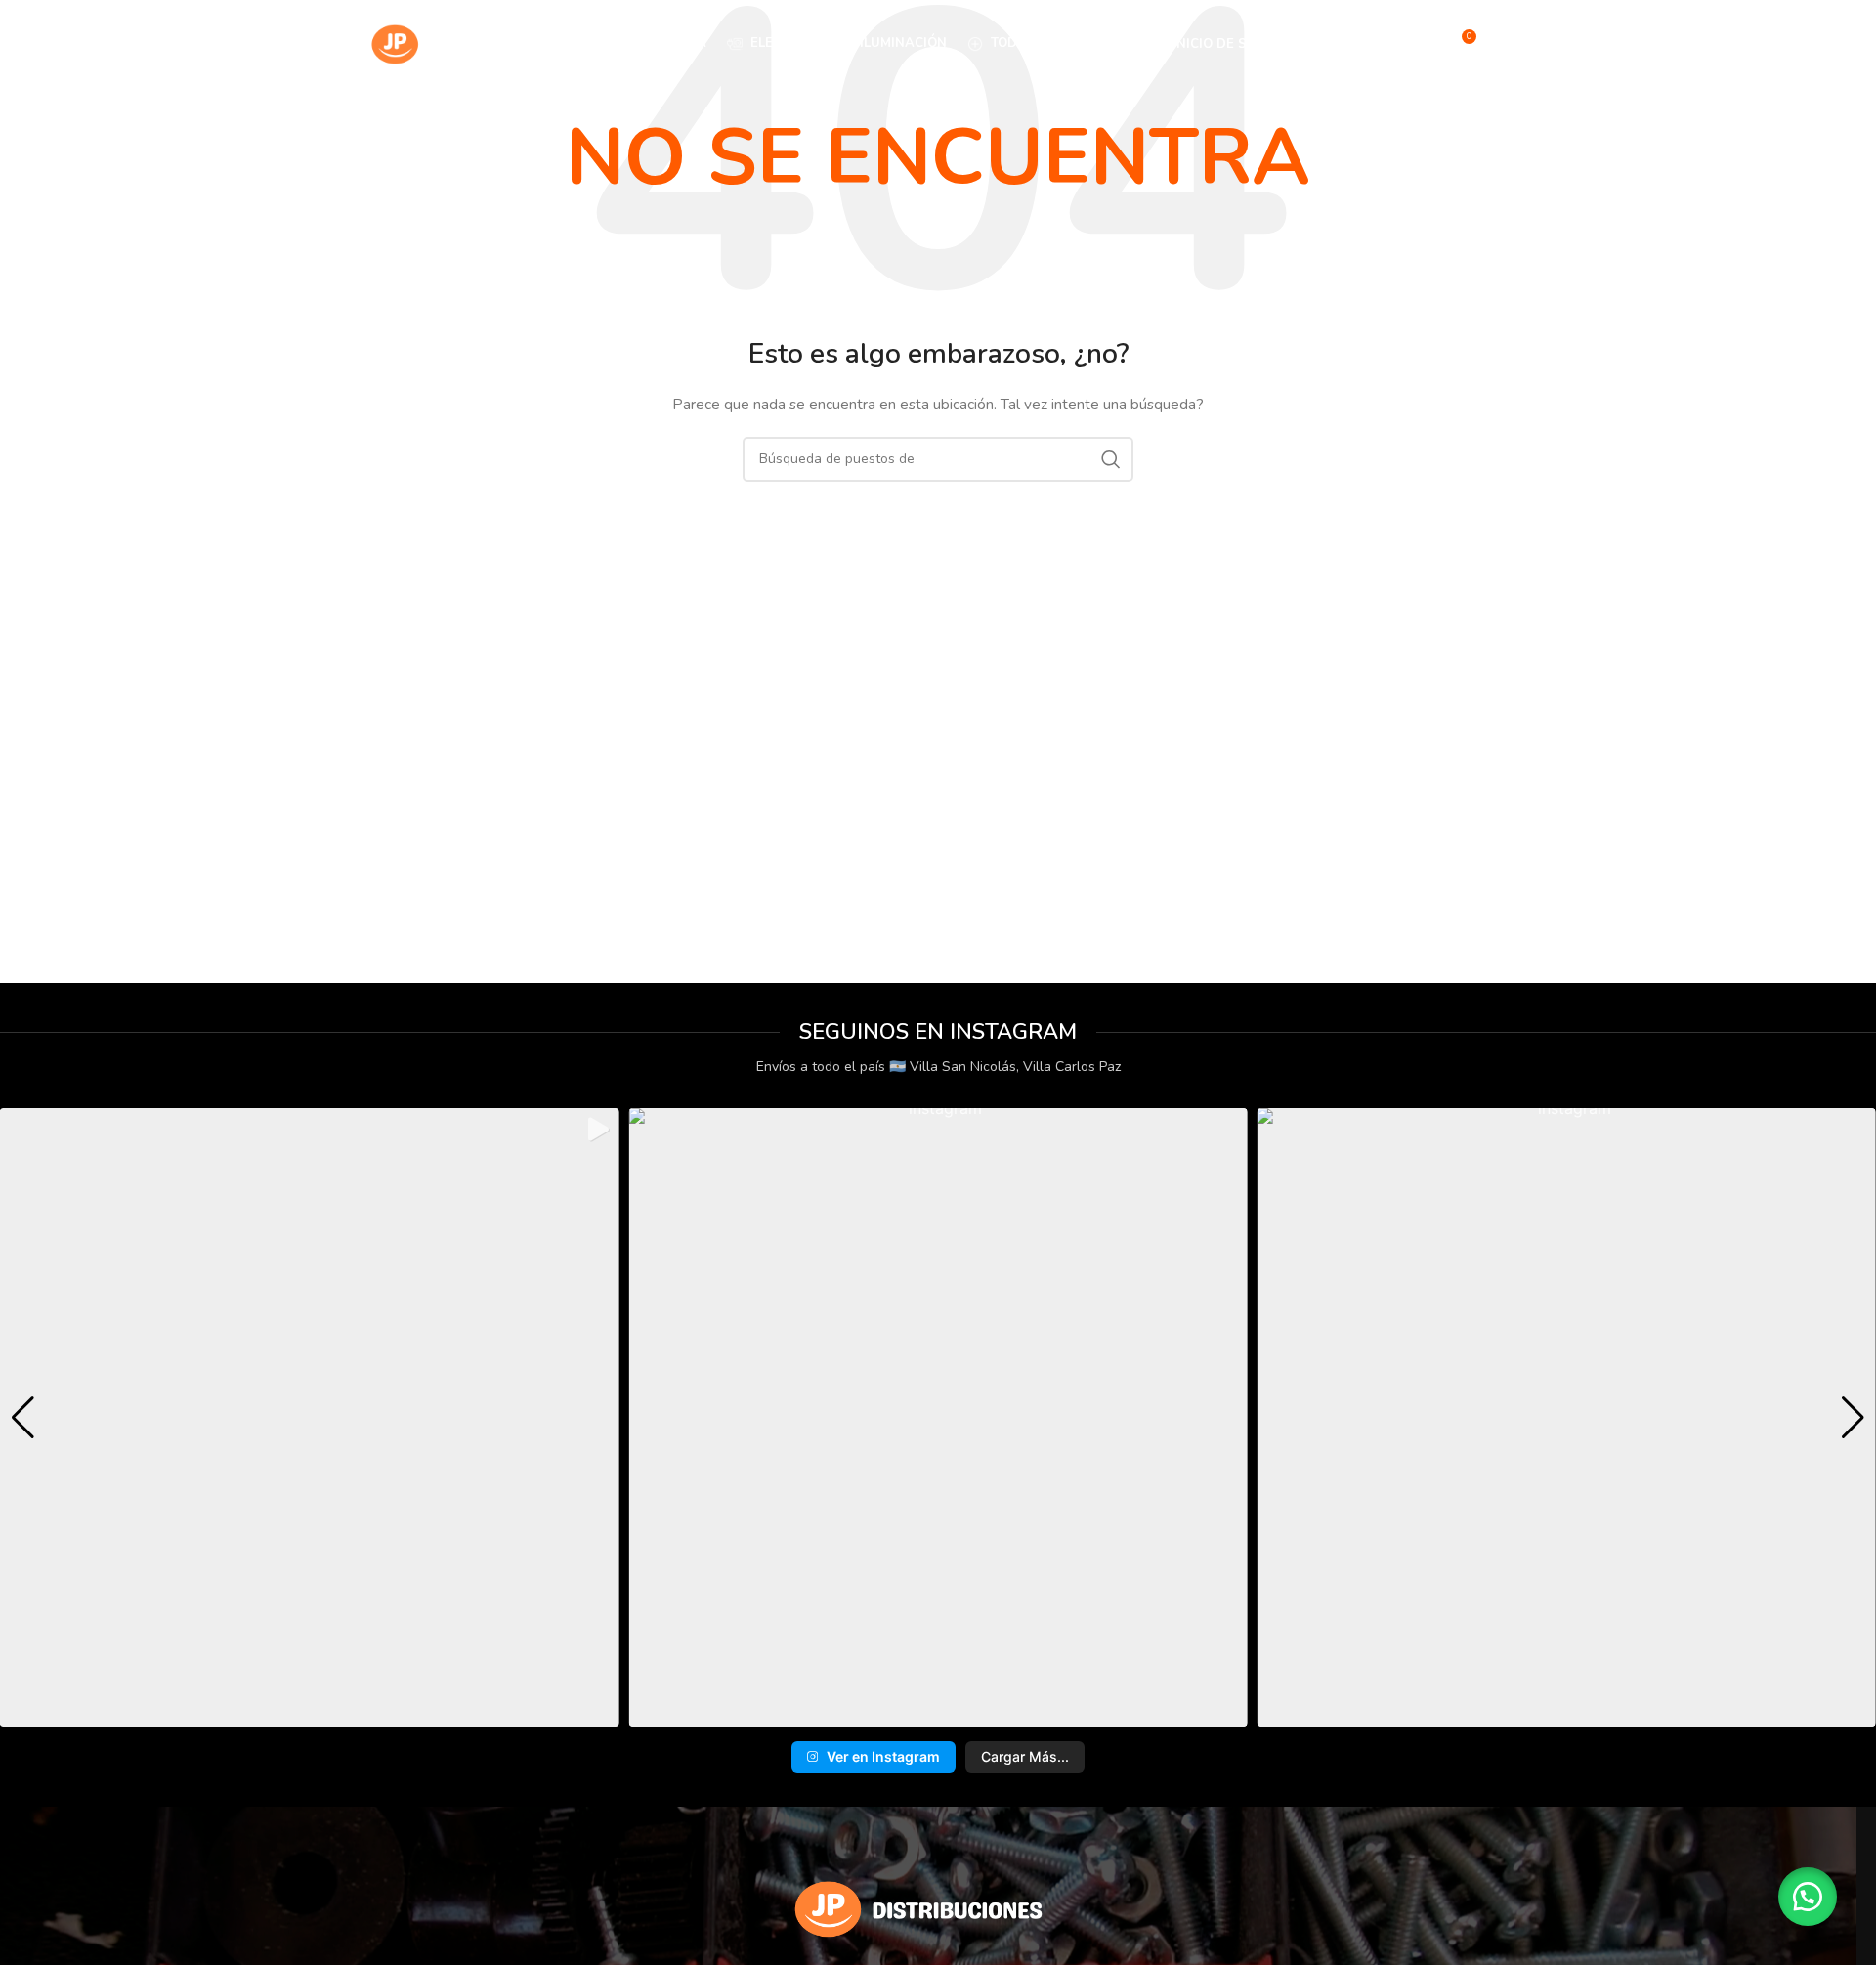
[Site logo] (458, 43)
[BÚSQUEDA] (1111, 459)
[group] (309, 1417)
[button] (907, 1713)
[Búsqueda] (1419, 44)
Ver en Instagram (883, 1756)
